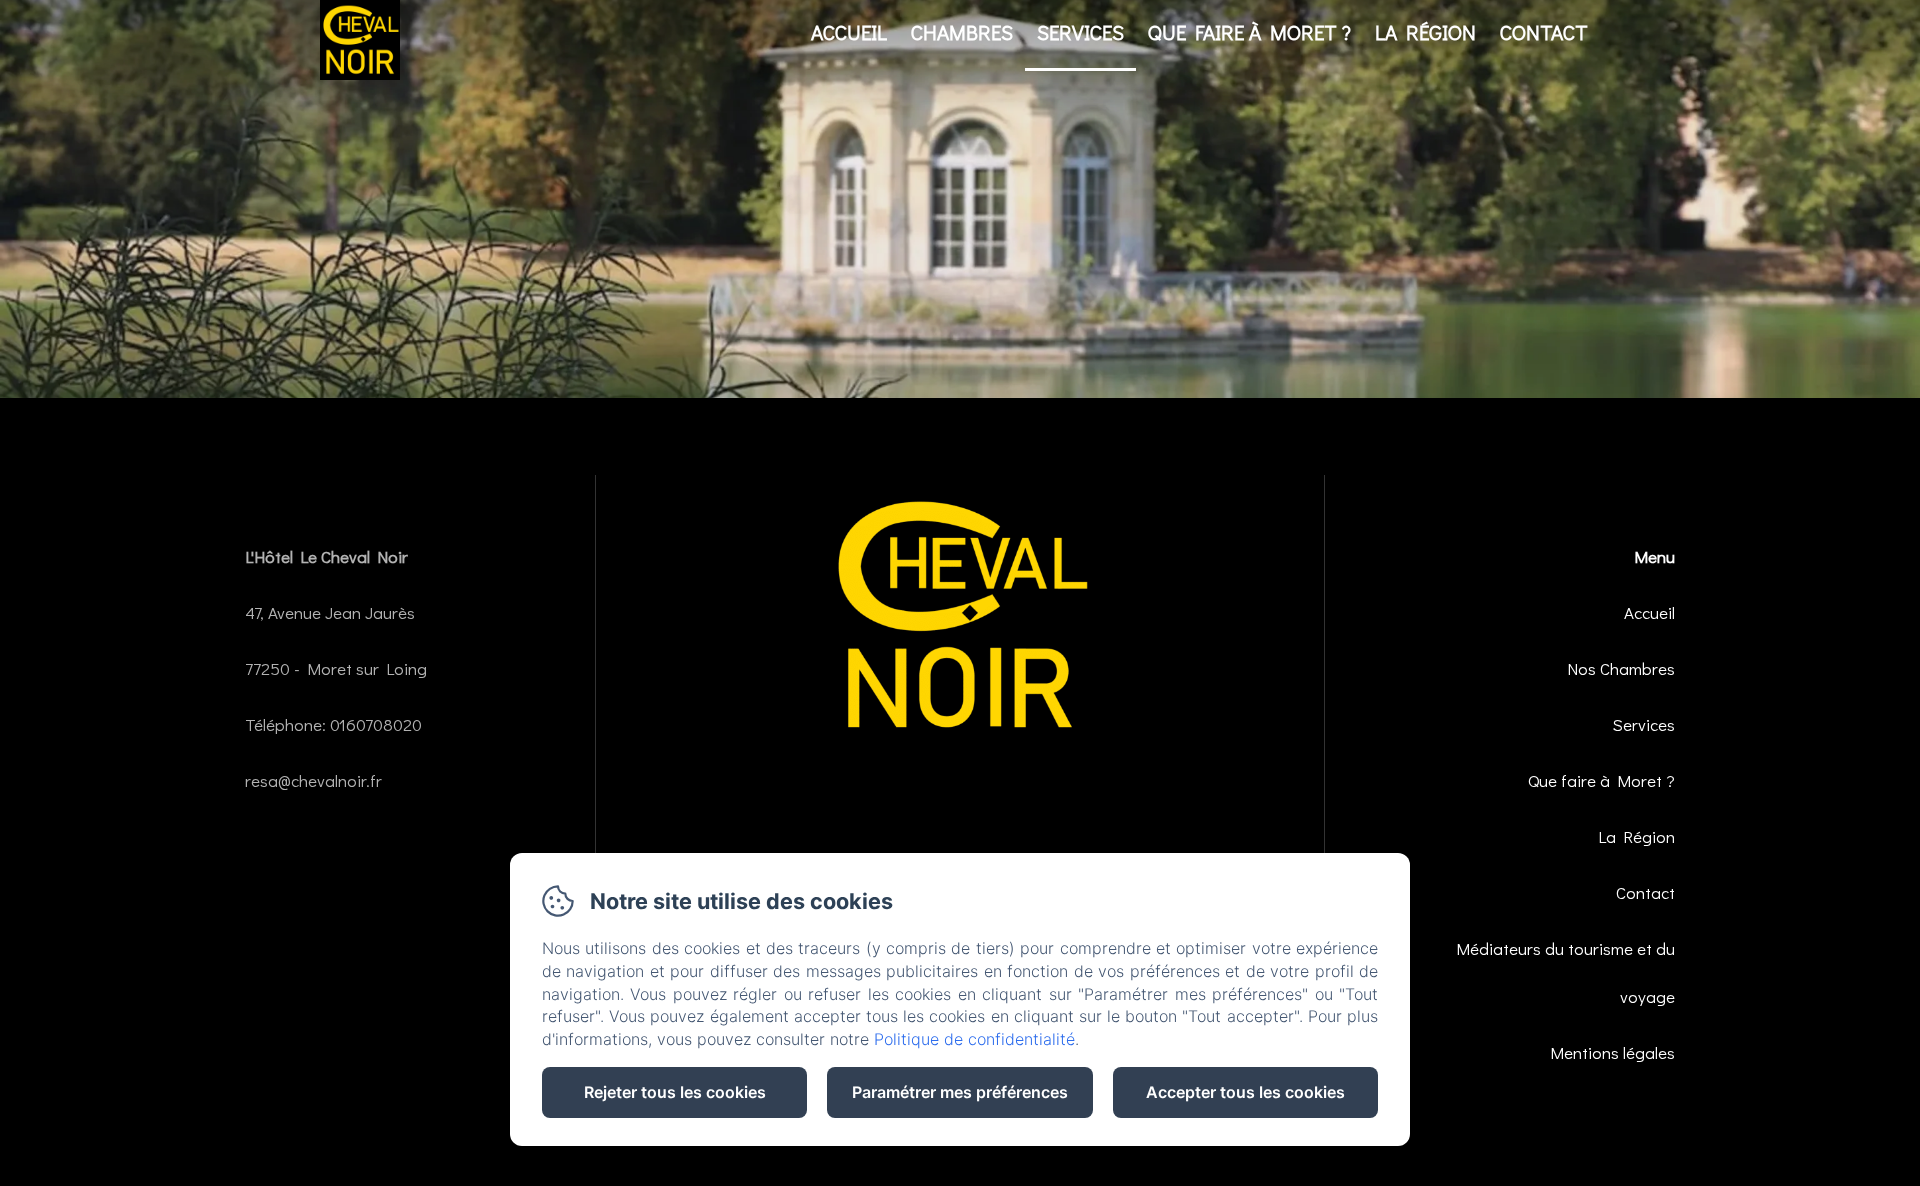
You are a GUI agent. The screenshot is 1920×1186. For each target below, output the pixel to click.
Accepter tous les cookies (1245, 1092)
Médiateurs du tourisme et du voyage (1565, 972)
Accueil (849, 32)
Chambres (962, 32)
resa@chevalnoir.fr (313, 780)
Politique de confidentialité (974, 1039)
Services (1080, 32)
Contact (1544, 32)
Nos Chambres (1621, 668)
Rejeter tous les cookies (675, 1092)
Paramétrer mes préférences (960, 1092)
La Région (1425, 32)
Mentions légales (1612, 1052)
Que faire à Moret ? (1249, 32)
